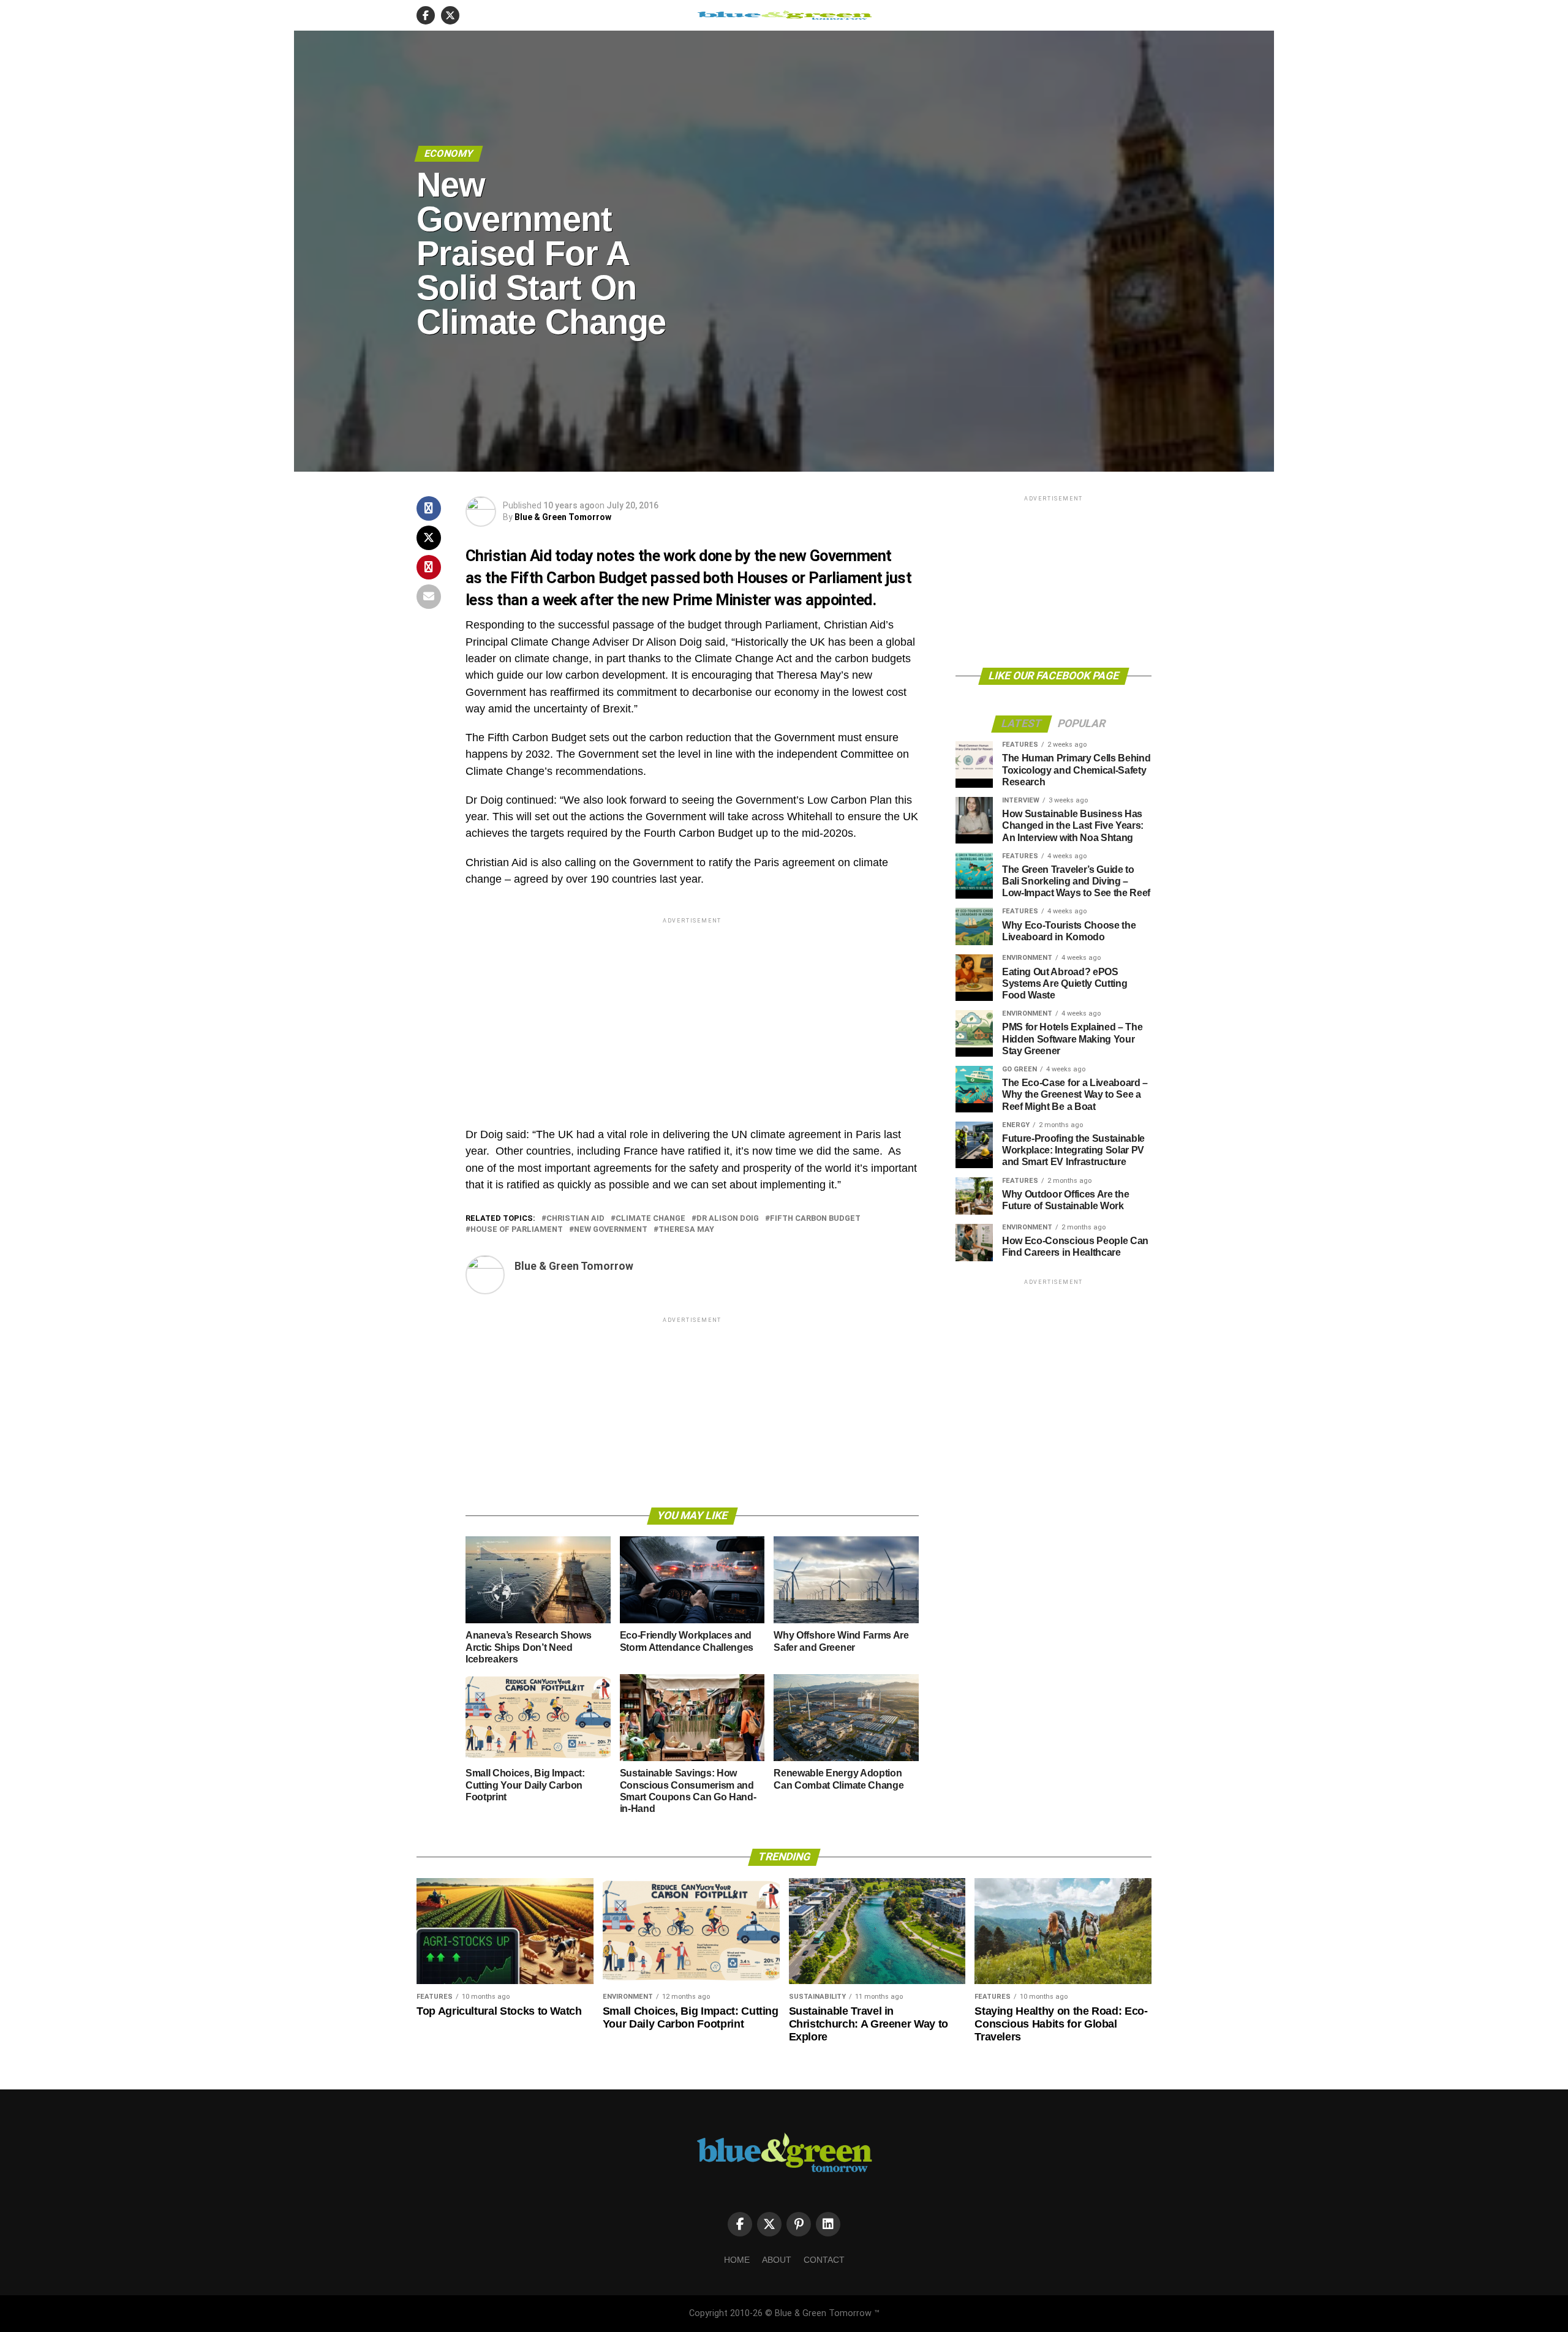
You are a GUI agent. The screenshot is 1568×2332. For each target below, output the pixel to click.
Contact (824, 2260)
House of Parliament (517, 1230)
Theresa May (686, 1230)
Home (737, 2260)
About (777, 2260)
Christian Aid (575, 1219)
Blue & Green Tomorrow (563, 517)
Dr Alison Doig (728, 1219)
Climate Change (650, 1219)
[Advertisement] (692, 1012)
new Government (611, 1230)
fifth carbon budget (815, 1219)
